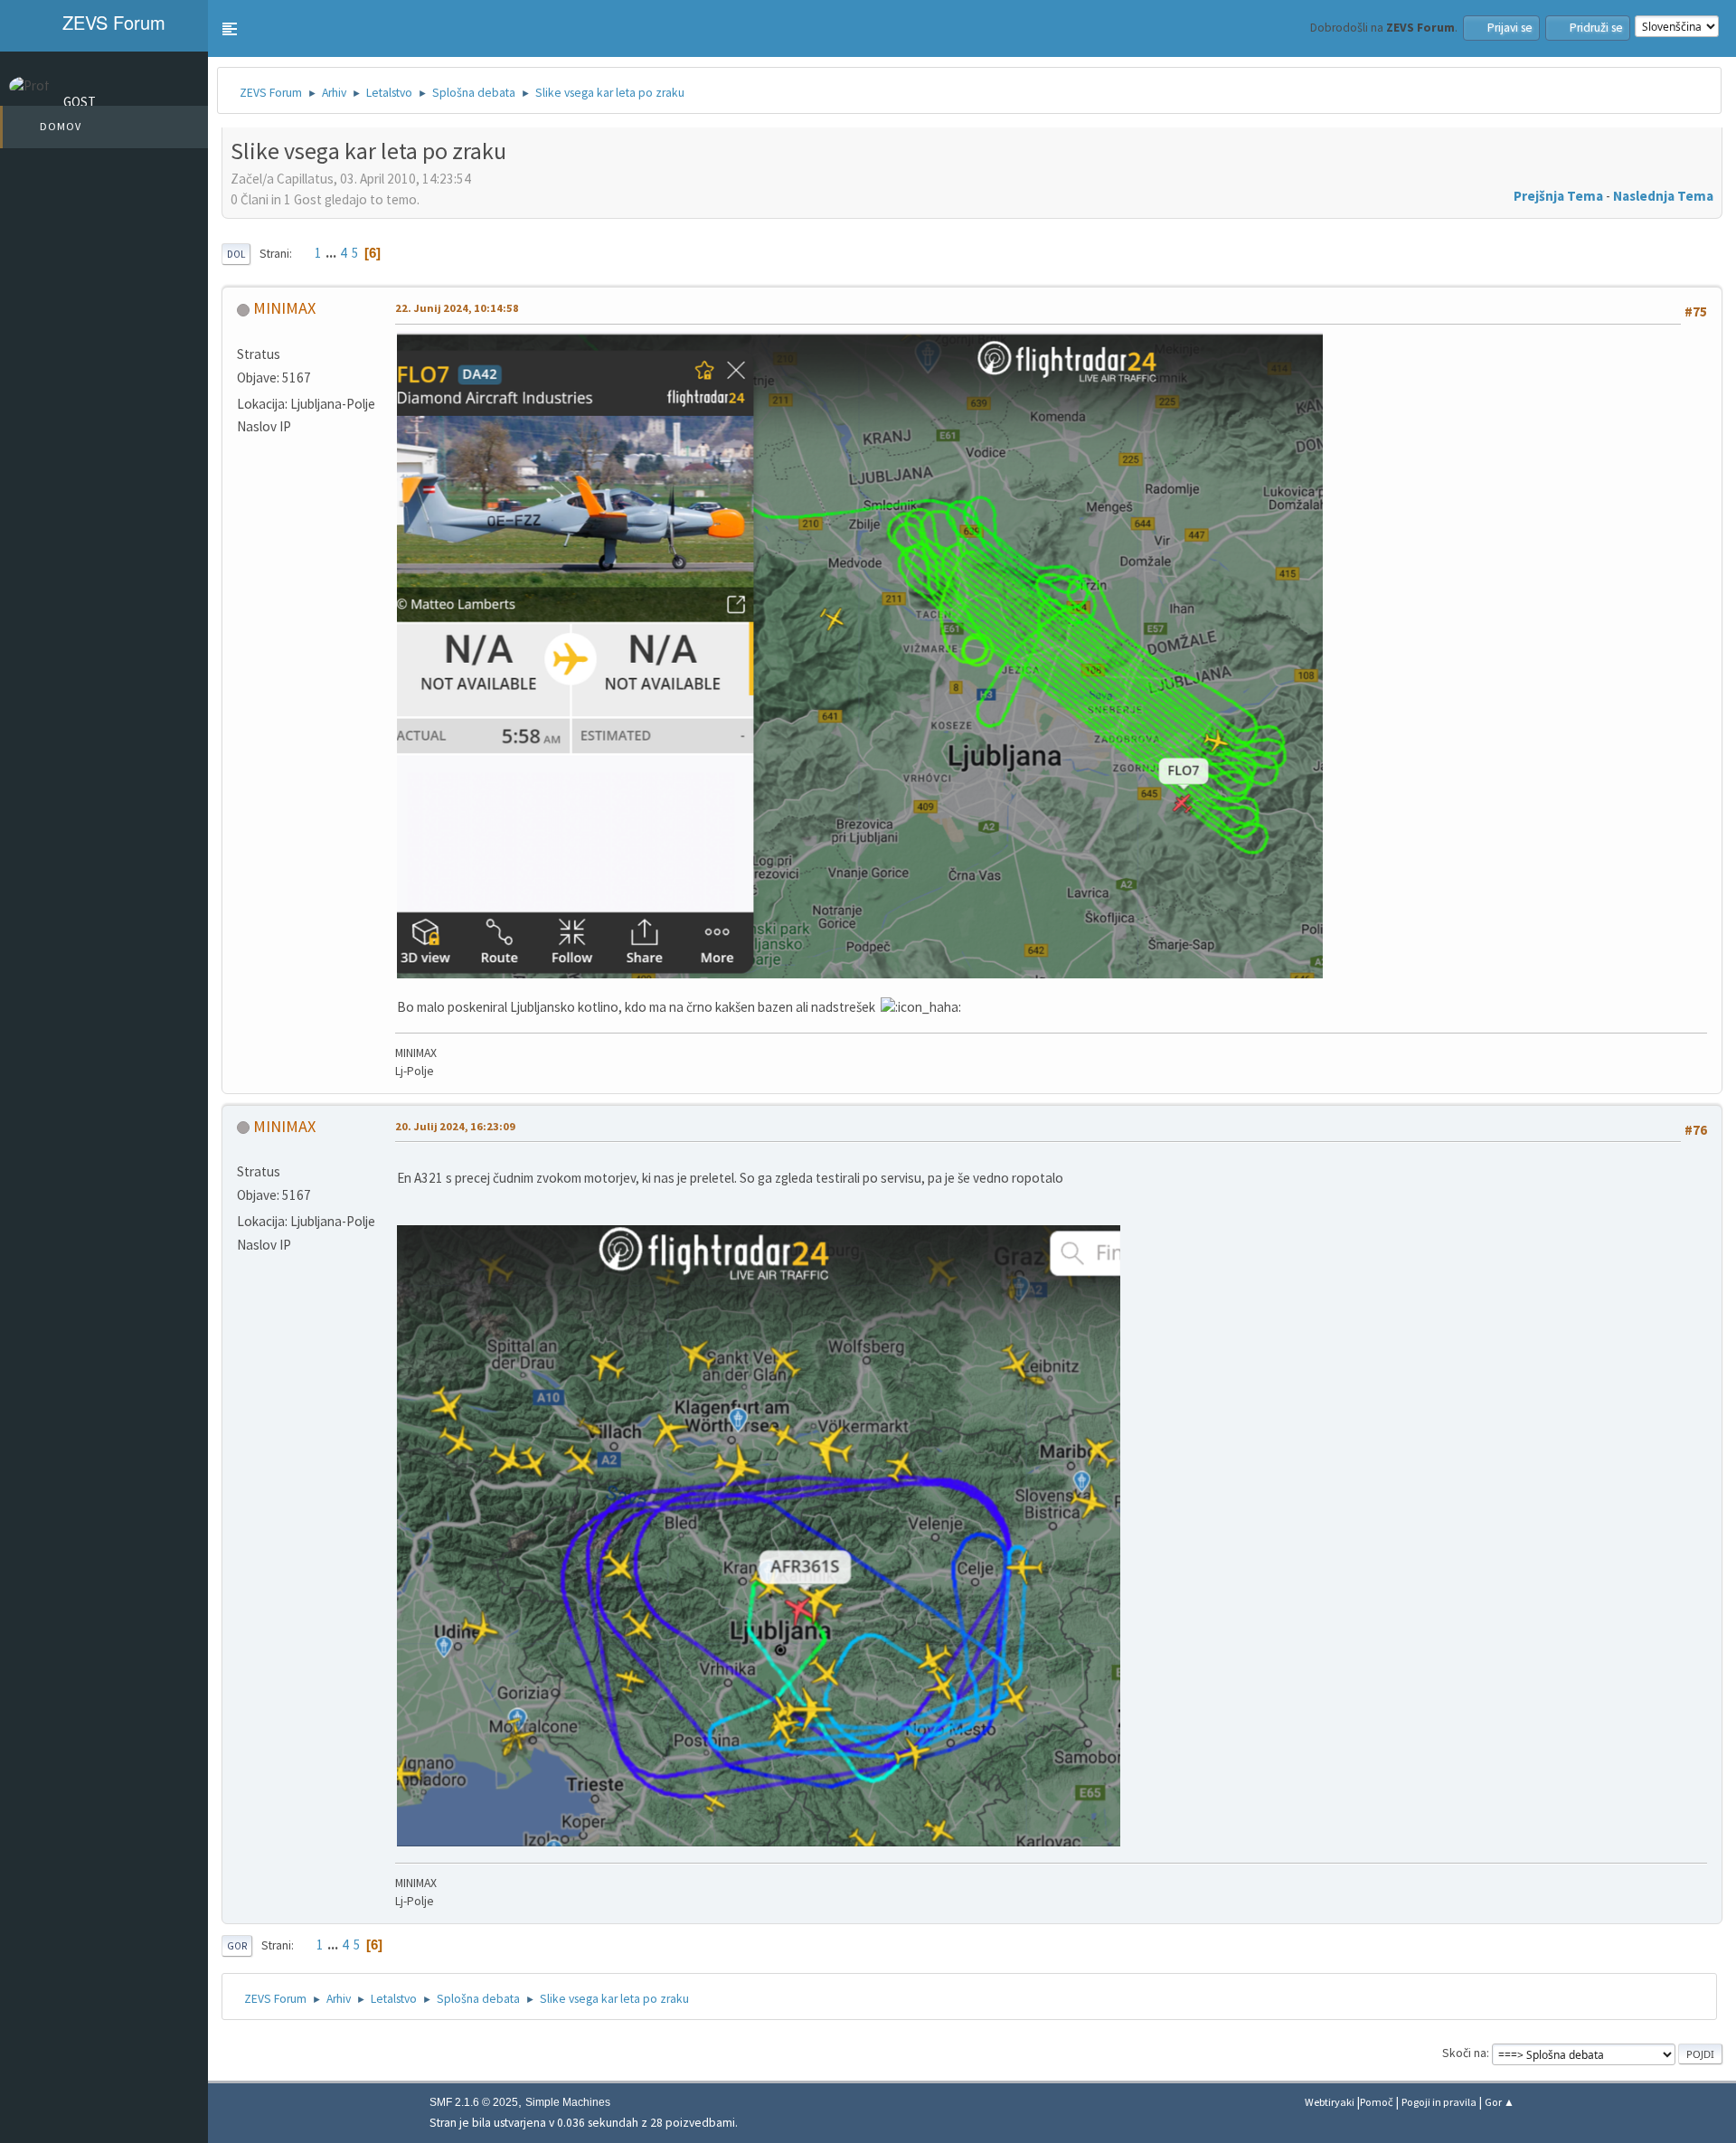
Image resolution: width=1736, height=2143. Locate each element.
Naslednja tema (1663, 196)
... (332, 253)
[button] (230, 29)
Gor (237, 1946)
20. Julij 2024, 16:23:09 (455, 1126)
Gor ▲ (1500, 2102)
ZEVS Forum (111, 22)
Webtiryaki (1330, 2102)
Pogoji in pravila (1439, 2102)
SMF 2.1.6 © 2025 (474, 2102)
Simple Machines (568, 2102)
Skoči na (1464, 2053)
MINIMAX (284, 308)
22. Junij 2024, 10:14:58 (457, 308)
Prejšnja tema (1558, 196)
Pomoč (1377, 2102)
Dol (236, 254)
